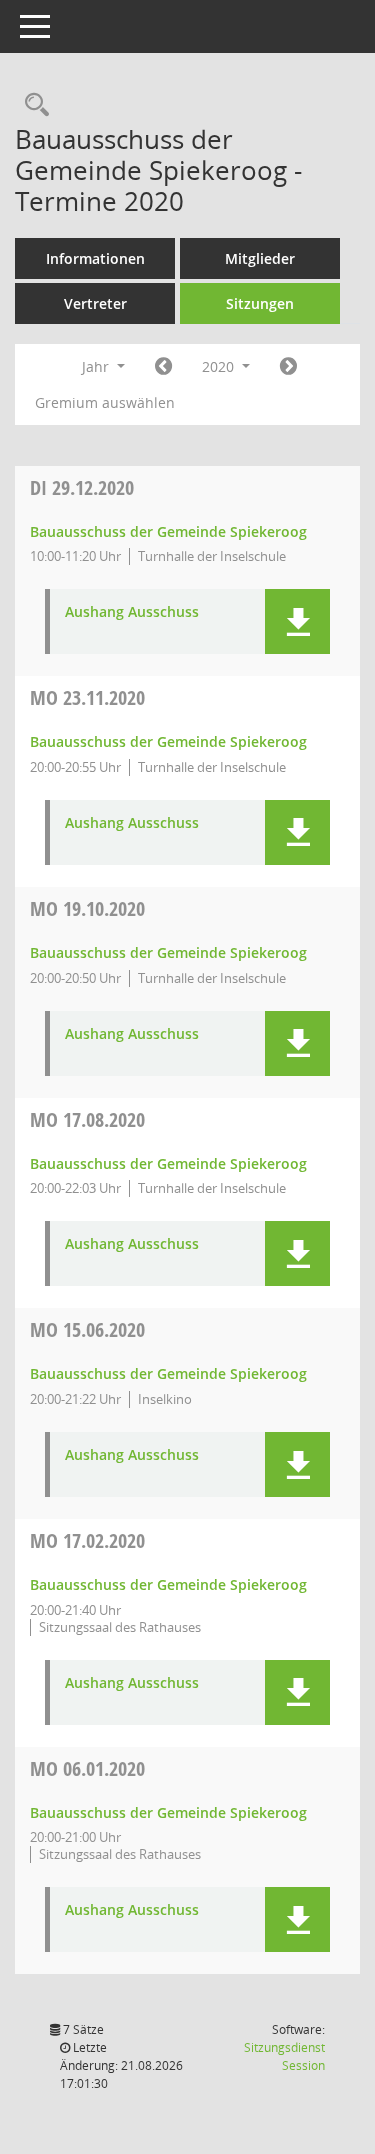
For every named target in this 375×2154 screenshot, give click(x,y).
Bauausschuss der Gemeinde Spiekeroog (168, 531)
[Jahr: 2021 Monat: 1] (288, 367)
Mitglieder (260, 258)
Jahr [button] (97, 366)
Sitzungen (260, 303)
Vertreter (95, 303)
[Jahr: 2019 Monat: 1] (163, 367)
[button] (297, 621)
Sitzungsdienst (284, 2056)
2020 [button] (220, 366)
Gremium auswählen (105, 402)
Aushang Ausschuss (132, 612)
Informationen (95, 258)
